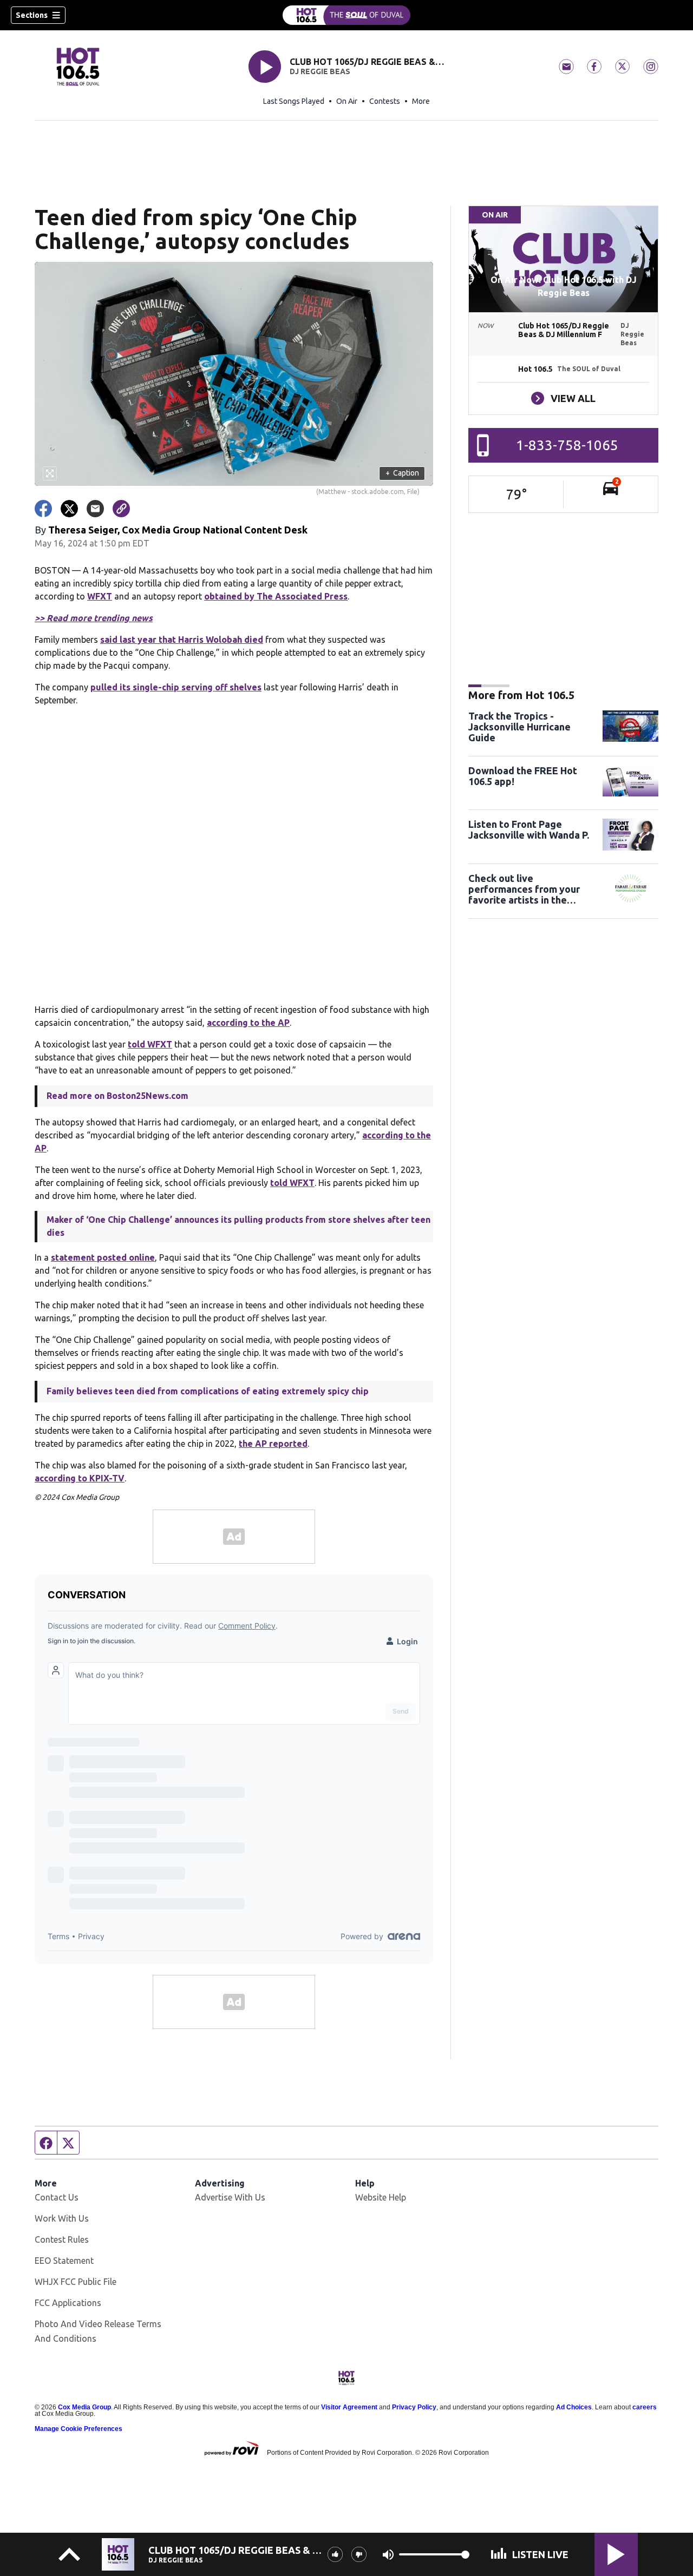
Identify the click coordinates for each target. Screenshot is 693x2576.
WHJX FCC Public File (76, 2282)
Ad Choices (574, 2407)
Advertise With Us (230, 2197)
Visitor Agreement (349, 2407)
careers (645, 2407)
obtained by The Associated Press (276, 596)
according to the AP (248, 1023)
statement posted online (103, 1257)
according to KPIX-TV (80, 1478)
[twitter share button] (69, 509)
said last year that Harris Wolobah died (182, 640)
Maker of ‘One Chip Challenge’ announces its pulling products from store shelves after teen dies (238, 1226)
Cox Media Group (84, 2407)
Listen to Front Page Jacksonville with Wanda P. (529, 829)
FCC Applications (68, 2303)
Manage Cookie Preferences (79, 2429)
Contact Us (57, 2197)
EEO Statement (64, 2261)
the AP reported (273, 1444)
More (421, 101)
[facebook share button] (43, 509)
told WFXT (150, 1044)
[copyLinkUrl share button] (121, 509)
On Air (347, 101)
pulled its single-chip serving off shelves (176, 687)
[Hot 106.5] (346, 15)
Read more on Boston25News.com (117, 1096)
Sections (32, 15)
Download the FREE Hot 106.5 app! (523, 776)
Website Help (381, 2197)
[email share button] (95, 509)
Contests (385, 101)
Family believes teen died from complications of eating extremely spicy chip (208, 1391)
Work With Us (62, 2218)
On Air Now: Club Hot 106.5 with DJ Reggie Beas (564, 286)
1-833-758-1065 (567, 445)
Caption (402, 473)
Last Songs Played (294, 101)
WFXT (100, 596)
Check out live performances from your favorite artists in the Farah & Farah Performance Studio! (531, 889)
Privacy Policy (414, 2407)
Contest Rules (62, 2239)
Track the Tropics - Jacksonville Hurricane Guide (519, 727)
